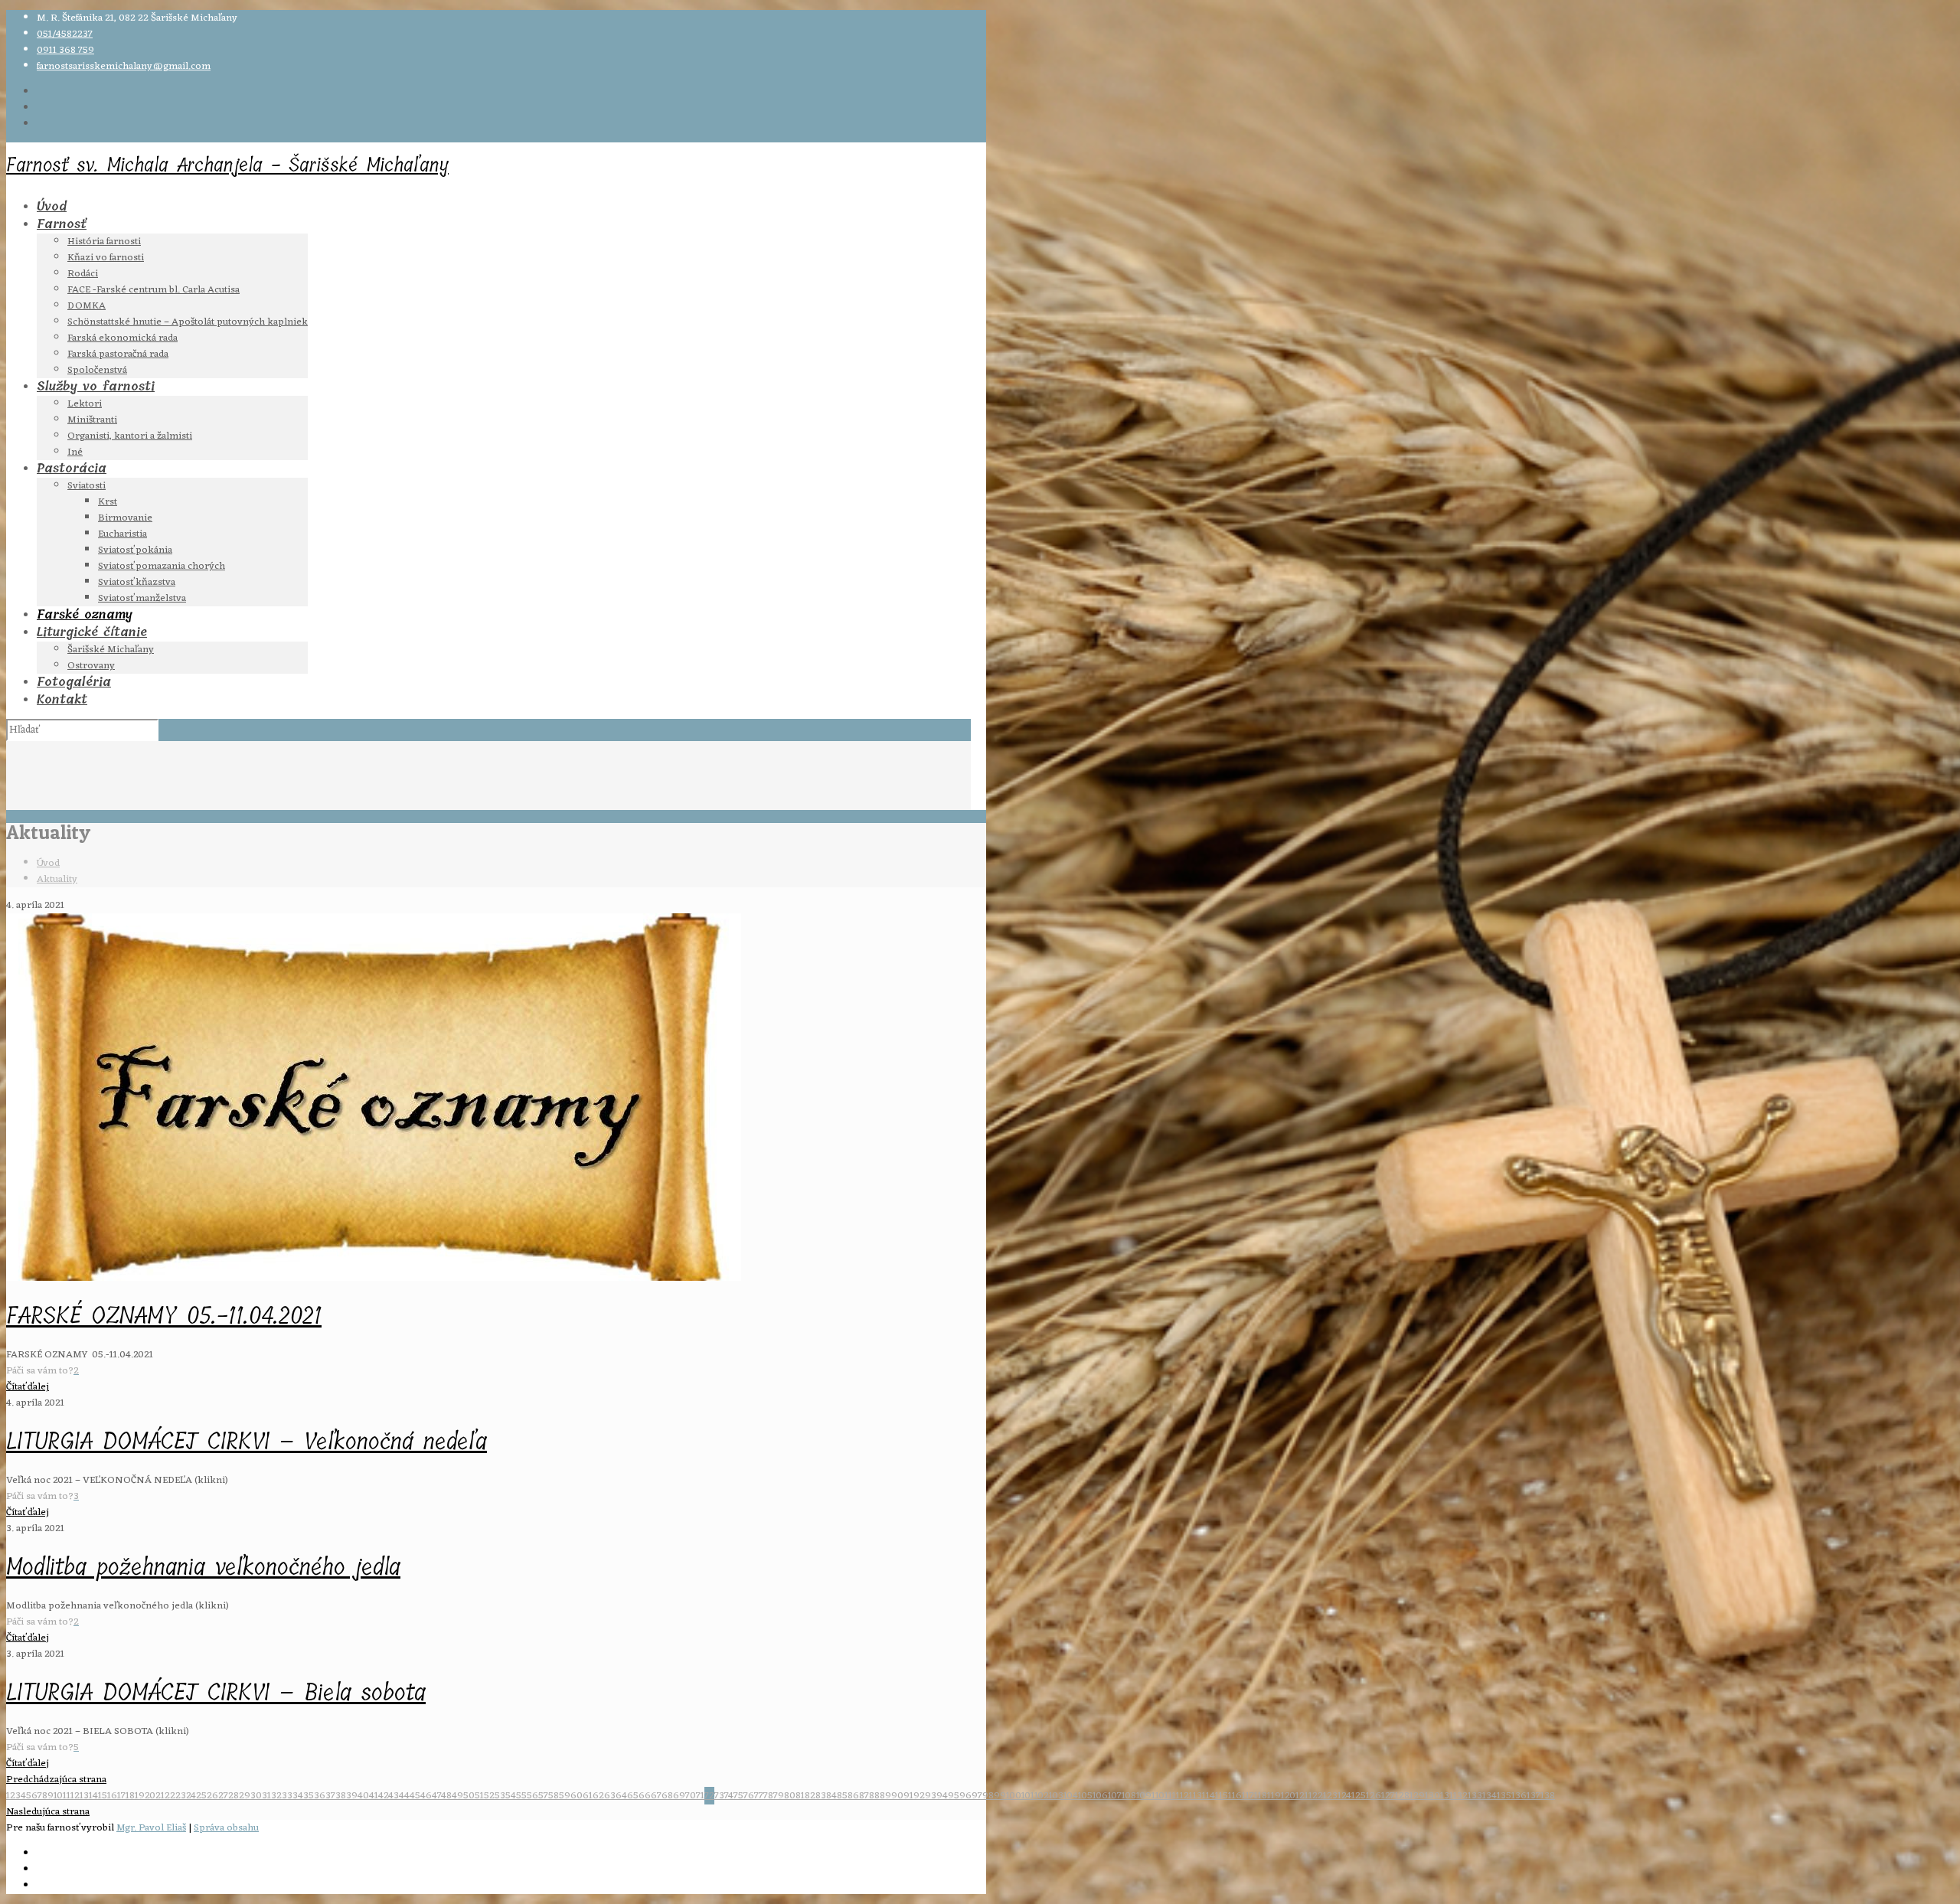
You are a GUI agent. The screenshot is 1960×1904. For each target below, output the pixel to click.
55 (521, 1796)
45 (415, 1796)
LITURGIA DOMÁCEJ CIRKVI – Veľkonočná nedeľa (247, 1442)
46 (426, 1796)
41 (374, 1796)
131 (1447, 1796)
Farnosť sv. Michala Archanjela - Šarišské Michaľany (227, 165)
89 (885, 1796)
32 (276, 1796)
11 (67, 1796)
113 (1196, 1796)
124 (1344, 1796)
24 (191, 1796)
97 (977, 1796)
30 (256, 1796)
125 (1359, 1796)
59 (565, 1796)
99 (1000, 1796)
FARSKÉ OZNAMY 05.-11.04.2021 (164, 1316)
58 (554, 1796)
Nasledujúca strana (48, 1812)
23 (181, 1796)
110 (1158, 1796)
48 (446, 1796)
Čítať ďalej (28, 1387)
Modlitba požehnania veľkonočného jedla (203, 1567)
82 (810, 1796)
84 (831, 1796)
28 (234, 1796)
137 (1534, 1796)
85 (842, 1796)
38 (341, 1796)
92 (919, 1796)
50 (469, 1796)
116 (1235, 1796)
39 (352, 1796)
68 (667, 1796)
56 (532, 1796)
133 (1475, 1796)
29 (245, 1796)
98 (988, 1796)
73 (719, 1796)
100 (1014, 1796)
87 (864, 1796)
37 (330, 1796)
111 (1170, 1796)
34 (298, 1796)
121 (1302, 1796)
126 (1374, 1796)
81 (800, 1796)
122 (1316, 1796)
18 (130, 1796)
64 (621, 1796)
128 (1402, 1796)
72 (709, 1796)
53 (500, 1796)
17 (121, 1796)
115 (1222, 1796)
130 (1432, 1796)
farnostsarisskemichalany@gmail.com (124, 66)
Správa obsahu (226, 1828)
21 (160, 1796)
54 (511, 1796)
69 (679, 1796)
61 (588, 1796)
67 (656, 1796)
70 (691, 1796)
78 (768, 1796)
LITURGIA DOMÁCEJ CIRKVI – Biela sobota (216, 1693)
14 (93, 1796)
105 (1085, 1796)
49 (457, 1796)
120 (1288, 1796)
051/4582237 (65, 34)
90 (897, 1796)
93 (931, 1796)
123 (1330, 1796)
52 (489, 1796)
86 (853, 1796)
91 (908, 1796)
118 (1261, 1796)
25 (201, 1796)
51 (479, 1796)
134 (1490, 1796)
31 (266, 1796)
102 (1042, 1796)
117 (1248, 1796)
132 (1460, 1796)
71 (700, 1796)
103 (1056, 1796)
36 (320, 1796)
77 (759, 1796)
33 (287, 1796)
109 (1144, 1796)
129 (1417, 1796)
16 (112, 1796)
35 (309, 1796)
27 (223, 1796)
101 (1028, 1796)
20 (150, 1796)
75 (738, 1796)
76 (749, 1796)
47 (436, 1796)
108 (1129, 1796)
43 (394, 1796)
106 (1100, 1796)
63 (610, 1796)
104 (1071, 1796)
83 (821, 1796)
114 (1209, 1796)
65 (633, 1796)
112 (1183, 1796)
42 (383, 1796)
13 (84, 1796)
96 (965, 1796)
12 (75, 1796)
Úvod (48, 863)
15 (103, 1796)
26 (212, 1796)
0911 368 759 (65, 50)
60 (577, 1796)
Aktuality (57, 879)
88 (874, 1796)
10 (58, 1796)
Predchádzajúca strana (56, 1780)
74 (729, 1796)
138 (1548, 1796)
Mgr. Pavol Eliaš (151, 1828)
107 (1115, 1796)
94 (942, 1796)
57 (543, 1796)
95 (954, 1796)
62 (598, 1796)
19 (140, 1796)
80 (790, 1796)
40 (363, 1796)
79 (779, 1796)
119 (1274, 1796)
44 (404, 1796)
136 (1519, 1796)
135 (1504, 1796)
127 (1388, 1796)
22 (170, 1796)
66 (645, 1796)
